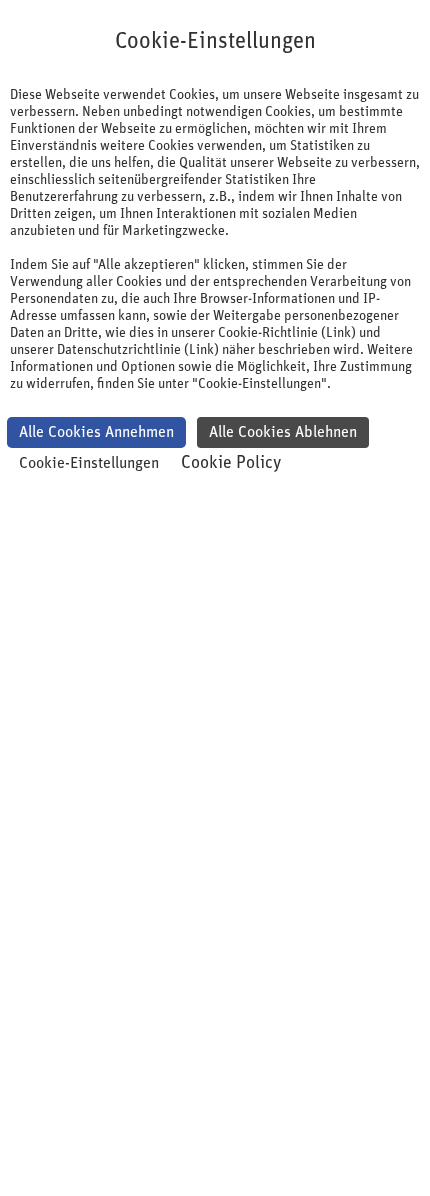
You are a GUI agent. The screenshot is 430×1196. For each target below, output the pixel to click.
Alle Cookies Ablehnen (283, 432)
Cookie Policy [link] (231, 463)
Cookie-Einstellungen (89, 463)
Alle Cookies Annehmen (96, 432)
